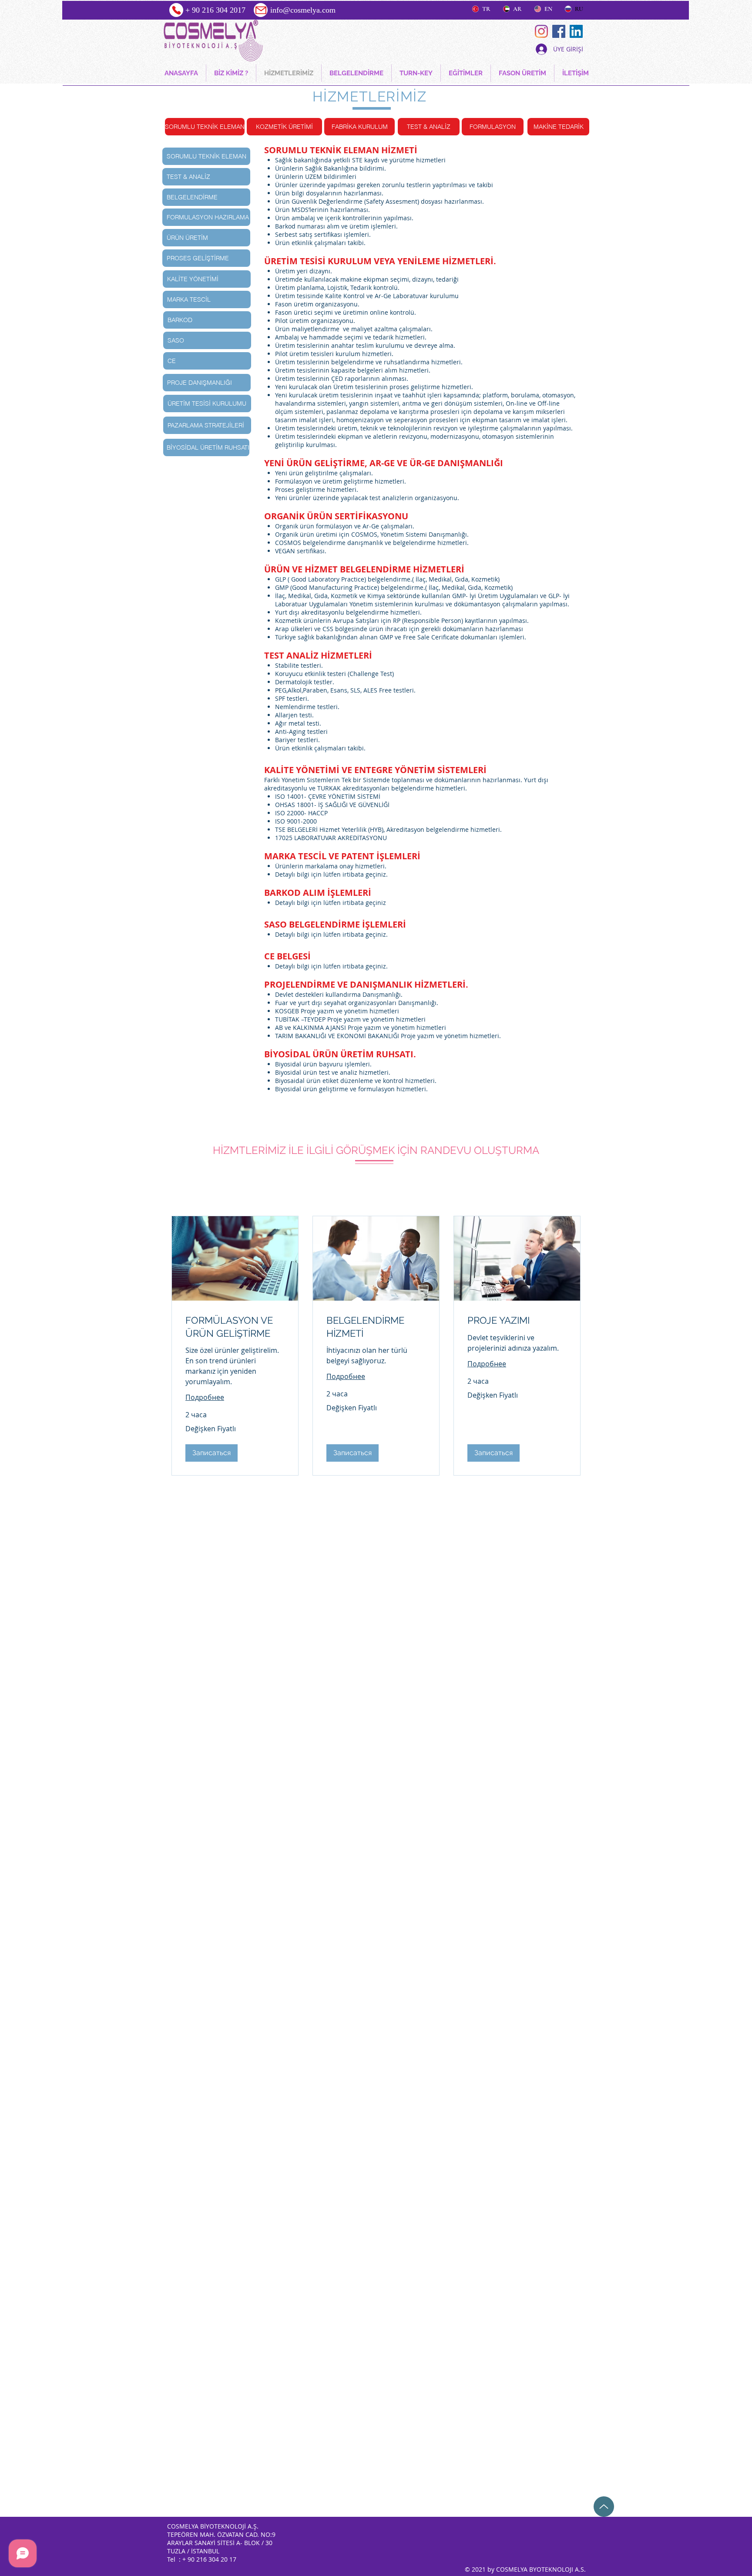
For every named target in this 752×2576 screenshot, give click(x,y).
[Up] (604, 2507)
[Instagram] (541, 31)
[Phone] (176, 10)
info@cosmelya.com (303, 10)
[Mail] (261, 10)
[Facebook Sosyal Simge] (559, 31)
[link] (235, 1327)
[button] (211, 1453)
